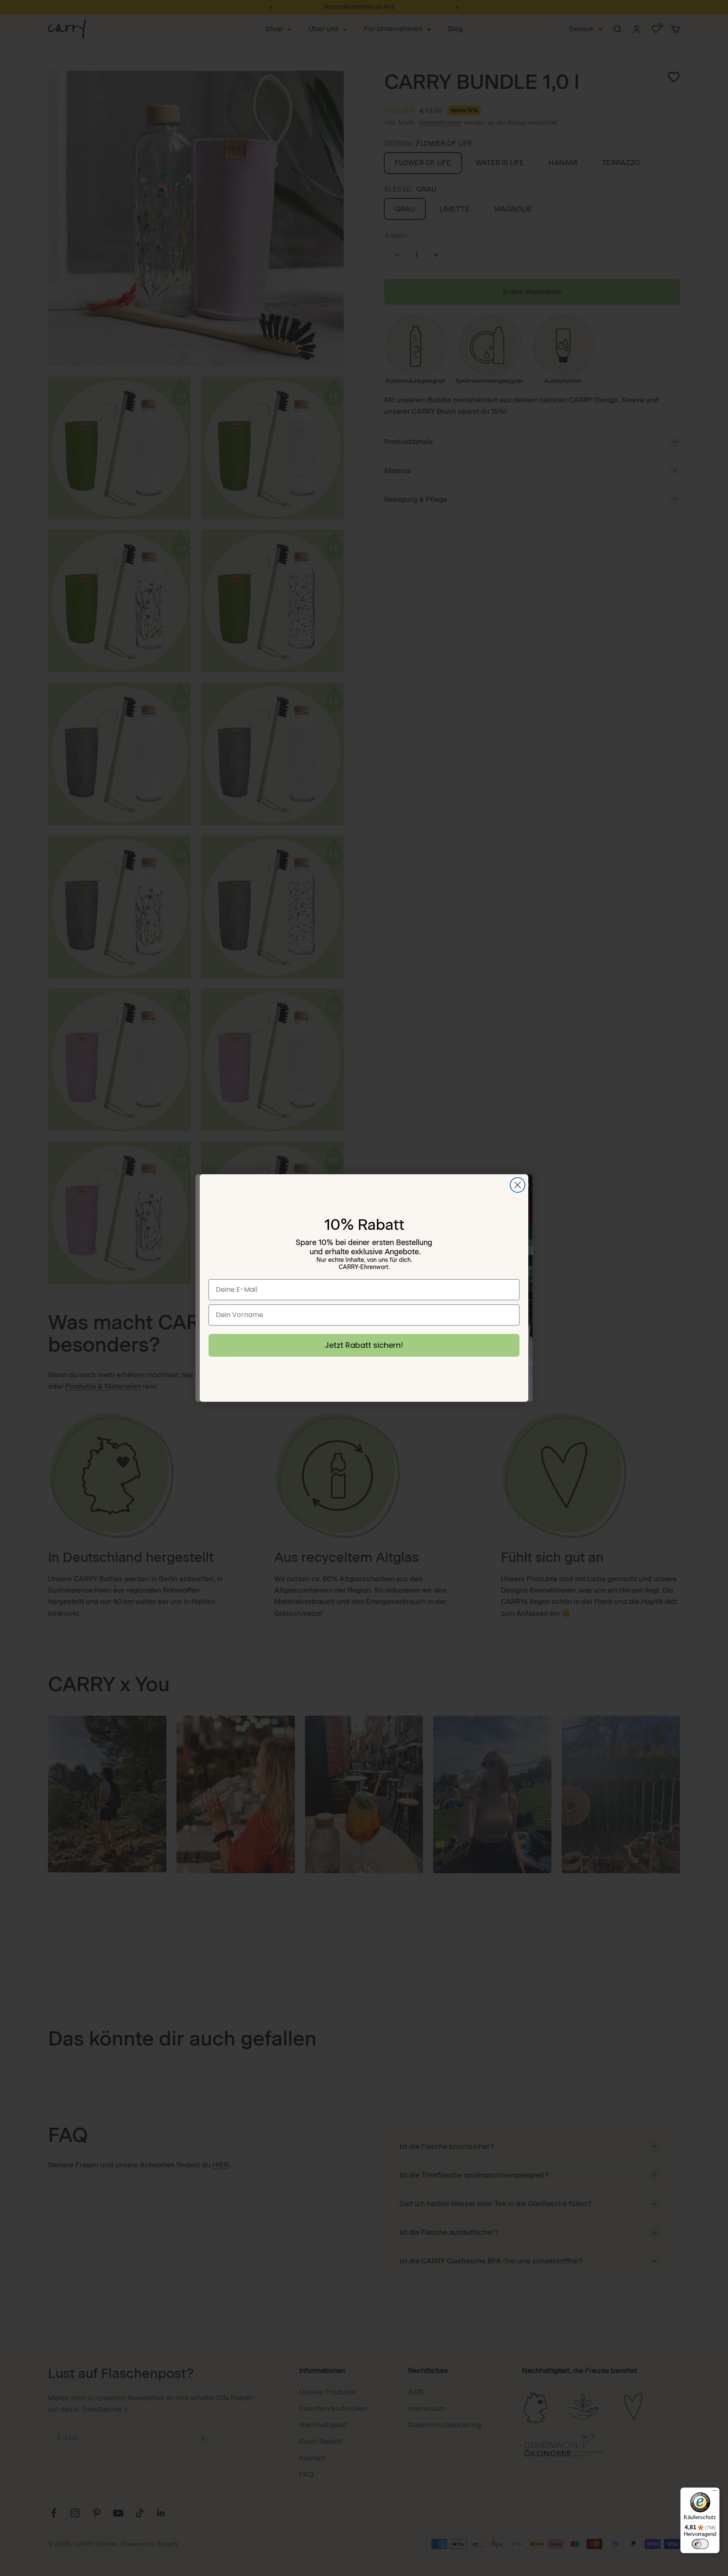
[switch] (700, 2544)
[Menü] (715, 2493)
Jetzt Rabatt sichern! (364, 1345)
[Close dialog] (518, 1185)
